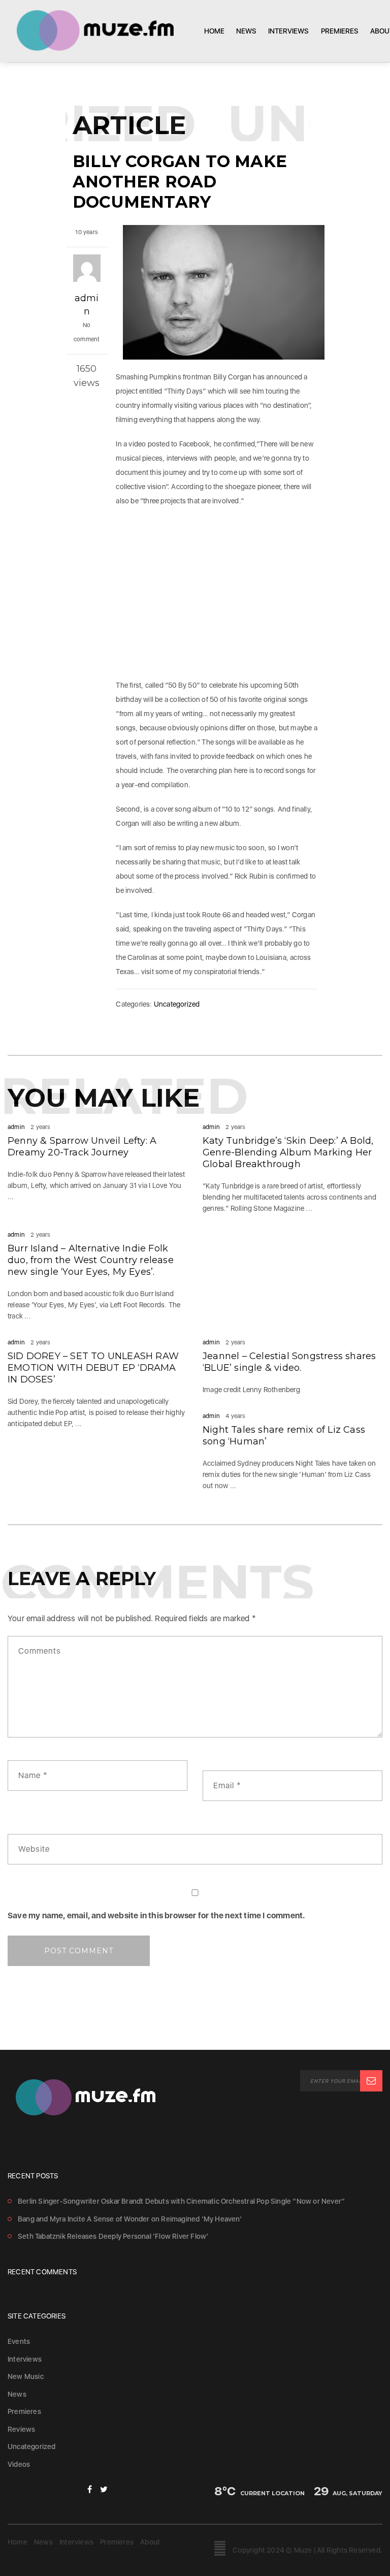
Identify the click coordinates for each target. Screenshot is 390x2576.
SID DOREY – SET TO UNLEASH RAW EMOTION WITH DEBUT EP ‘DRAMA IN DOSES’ (93, 1368)
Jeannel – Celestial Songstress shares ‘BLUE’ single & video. (289, 1362)
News (246, 31)
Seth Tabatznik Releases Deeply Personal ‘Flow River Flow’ (113, 2236)
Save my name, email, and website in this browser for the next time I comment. (156, 1915)
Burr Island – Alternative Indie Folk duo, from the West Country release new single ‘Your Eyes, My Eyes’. (91, 1260)
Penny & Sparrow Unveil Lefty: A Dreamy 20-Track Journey (82, 1147)
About (150, 2542)
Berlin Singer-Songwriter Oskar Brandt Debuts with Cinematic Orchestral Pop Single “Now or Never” (181, 2201)
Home (214, 31)
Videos (19, 2464)
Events (19, 2341)
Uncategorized (177, 1004)
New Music (26, 2376)
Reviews (21, 2429)
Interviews (288, 31)
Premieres (340, 31)
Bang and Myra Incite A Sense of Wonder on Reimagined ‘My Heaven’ (130, 2219)
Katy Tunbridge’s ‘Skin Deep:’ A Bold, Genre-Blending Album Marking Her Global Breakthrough (288, 1152)
